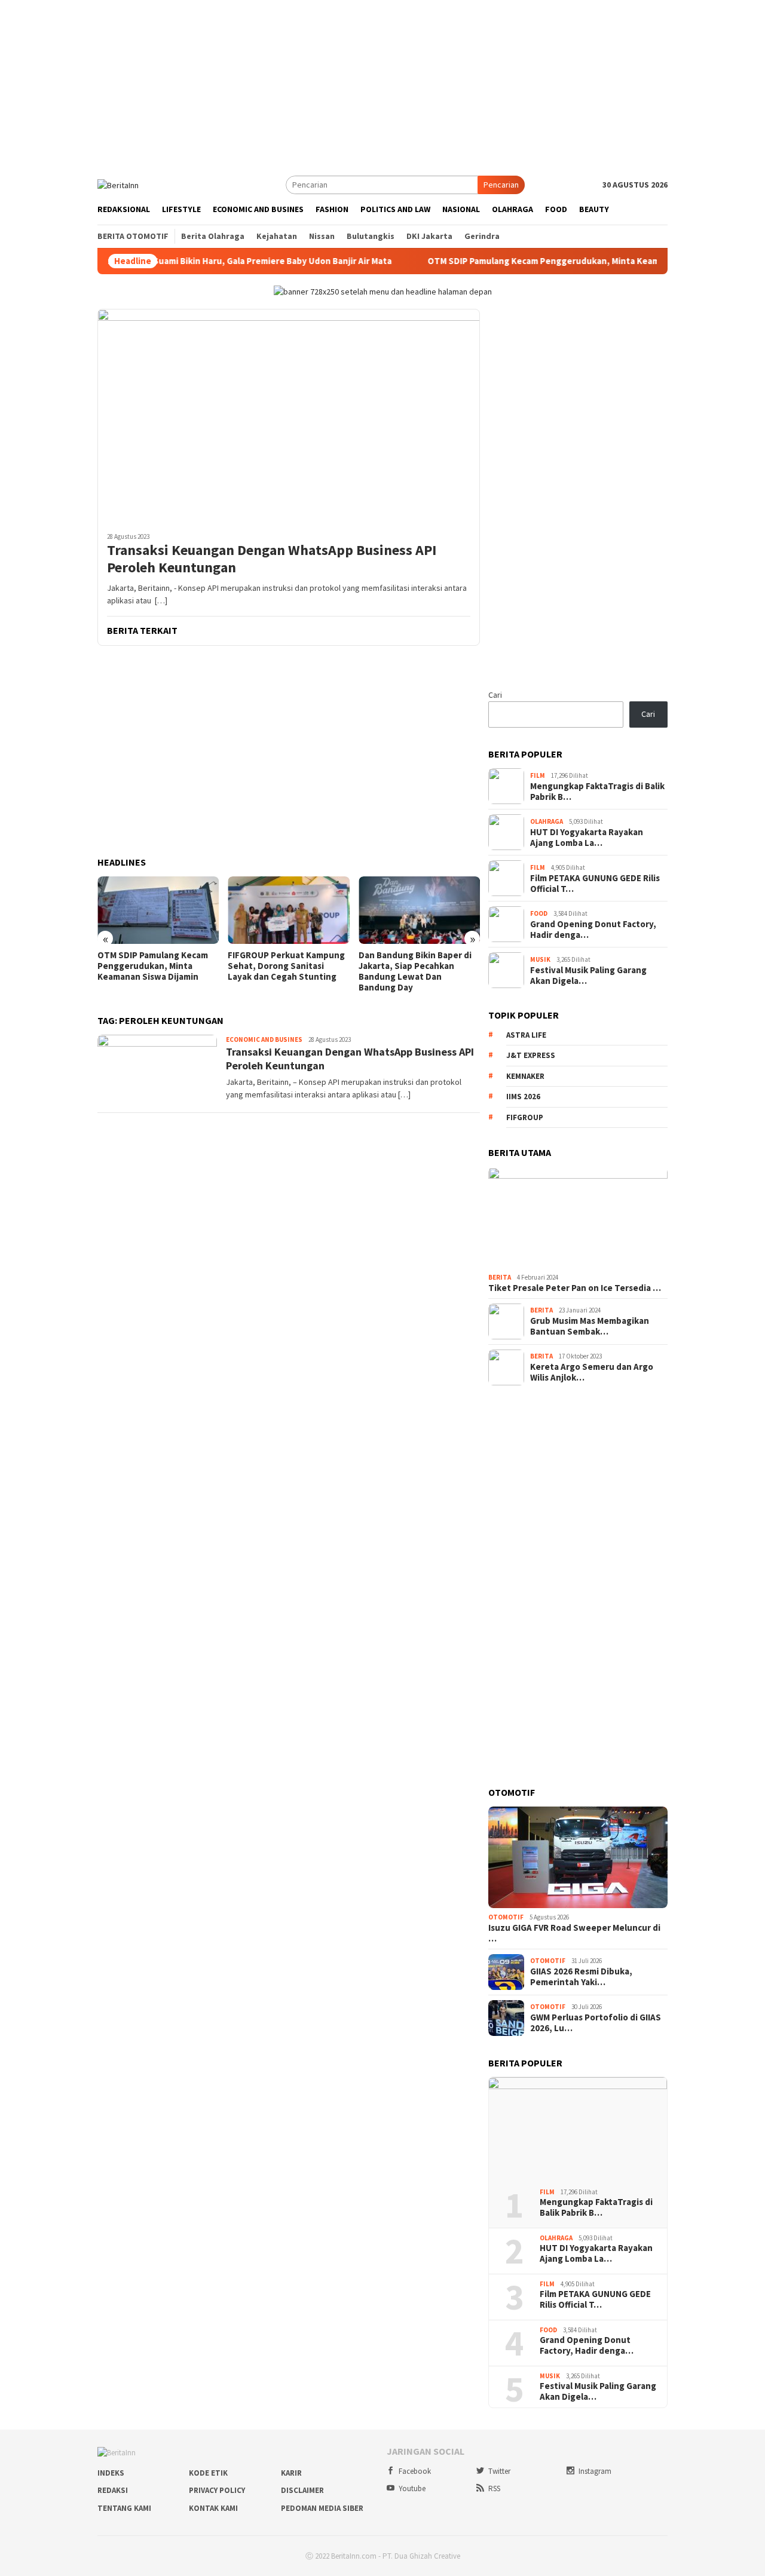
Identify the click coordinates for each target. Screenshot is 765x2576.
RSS (494, 2488)
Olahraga (547, 821)
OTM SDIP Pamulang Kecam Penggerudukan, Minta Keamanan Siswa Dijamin (552, 261)
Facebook (415, 2471)
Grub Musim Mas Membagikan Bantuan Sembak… (590, 1326)
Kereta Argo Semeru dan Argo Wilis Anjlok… (592, 1372)
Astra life (526, 1035)
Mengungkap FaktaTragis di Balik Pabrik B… (597, 792)
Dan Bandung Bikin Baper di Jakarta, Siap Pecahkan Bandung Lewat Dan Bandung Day (415, 971)
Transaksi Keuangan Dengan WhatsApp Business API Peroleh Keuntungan (272, 559)
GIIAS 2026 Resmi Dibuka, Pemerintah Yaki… (581, 1977)
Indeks (111, 2473)
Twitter (499, 2471)
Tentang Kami (124, 2508)
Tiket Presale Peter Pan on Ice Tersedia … (575, 1288)
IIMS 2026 (523, 1097)
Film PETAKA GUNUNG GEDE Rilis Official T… (595, 884)
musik (540, 959)
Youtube (412, 2488)
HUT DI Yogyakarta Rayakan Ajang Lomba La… (587, 838)
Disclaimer (302, 2490)
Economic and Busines (264, 1039)
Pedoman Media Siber (322, 2508)
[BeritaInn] (118, 184)
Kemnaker (525, 1076)
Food (539, 913)
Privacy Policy (217, 2490)
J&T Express (531, 1055)
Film (538, 775)
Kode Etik (208, 2473)
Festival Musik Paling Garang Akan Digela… (588, 976)
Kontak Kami (213, 2508)
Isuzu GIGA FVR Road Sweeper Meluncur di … (574, 1933)
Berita (500, 1277)
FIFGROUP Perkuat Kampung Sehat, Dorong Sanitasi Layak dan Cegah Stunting (286, 966)
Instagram (595, 2471)
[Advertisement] (382, 84)
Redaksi (113, 2490)
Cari (495, 695)
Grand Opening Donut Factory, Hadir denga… (593, 930)
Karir (291, 2473)
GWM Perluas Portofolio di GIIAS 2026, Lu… (596, 2023)
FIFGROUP (525, 1117)
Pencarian (501, 185)
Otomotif (506, 1917)
